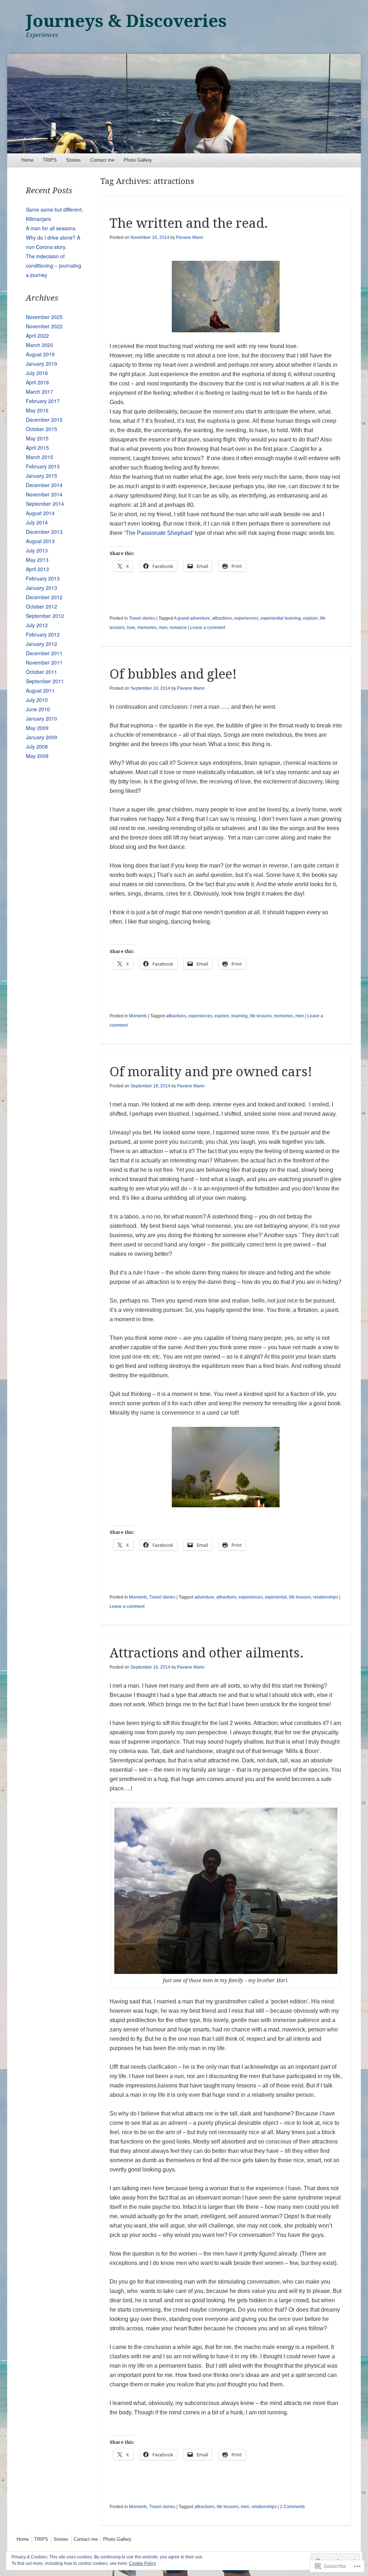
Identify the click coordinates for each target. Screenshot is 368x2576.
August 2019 (40, 354)
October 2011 (42, 672)
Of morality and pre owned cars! (211, 1072)
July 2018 (37, 373)
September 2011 (45, 681)
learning (240, 1016)
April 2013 (37, 569)
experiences (246, 618)
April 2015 (37, 448)
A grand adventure (192, 618)
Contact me (102, 160)
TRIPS (50, 160)
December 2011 (44, 653)
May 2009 (37, 728)
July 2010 (37, 700)
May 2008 (37, 756)
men (163, 628)
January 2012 (42, 644)
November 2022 (44, 326)
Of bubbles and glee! (173, 674)
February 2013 (43, 578)
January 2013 (42, 588)
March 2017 (40, 392)
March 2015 (40, 457)
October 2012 (42, 606)
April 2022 (37, 336)
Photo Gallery (138, 160)
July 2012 (37, 625)
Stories (73, 160)
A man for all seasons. (51, 228)
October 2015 (42, 429)
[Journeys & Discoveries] (184, 103)
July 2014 (37, 522)
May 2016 (37, 410)
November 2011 (44, 662)
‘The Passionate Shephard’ (159, 533)
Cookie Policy (142, 2563)
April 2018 (37, 382)
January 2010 (42, 718)
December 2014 (44, 485)
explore (310, 618)
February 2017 (43, 401)
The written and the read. (189, 223)
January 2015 (42, 476)
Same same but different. (54, 209)
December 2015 (44, 420)
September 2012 (45, 616)
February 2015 (43, 466)
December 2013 (44, 532)
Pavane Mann (190, 237)
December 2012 (44, 597)
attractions (222, 618)
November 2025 (44, 317)
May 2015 (37, 438)
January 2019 (42, 364)
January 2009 (42, 737)
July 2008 (37, 746)
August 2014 (40, 513)
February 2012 (43, 634)
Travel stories (142, 618)
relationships (326, 1597)
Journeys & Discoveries (126, 21)
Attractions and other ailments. (207, 1653)
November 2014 (44, 494)
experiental (276, 1597)
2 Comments (292, 2507)
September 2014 (45, 504)
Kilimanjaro (38, 219)
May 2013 (37, 560)
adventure (204, 1597)
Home (27, 160)
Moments (138, 1016)
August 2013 (40, 541)
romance (178, 628)
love (131, 628)
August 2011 (40, 690)
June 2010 (38, 709)
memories (147, 628)
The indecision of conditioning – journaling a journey (54, 265)
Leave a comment (208, 628)
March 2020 (40, 345)
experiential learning (281, 618)
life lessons (261, 1016)
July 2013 (37, 550)
